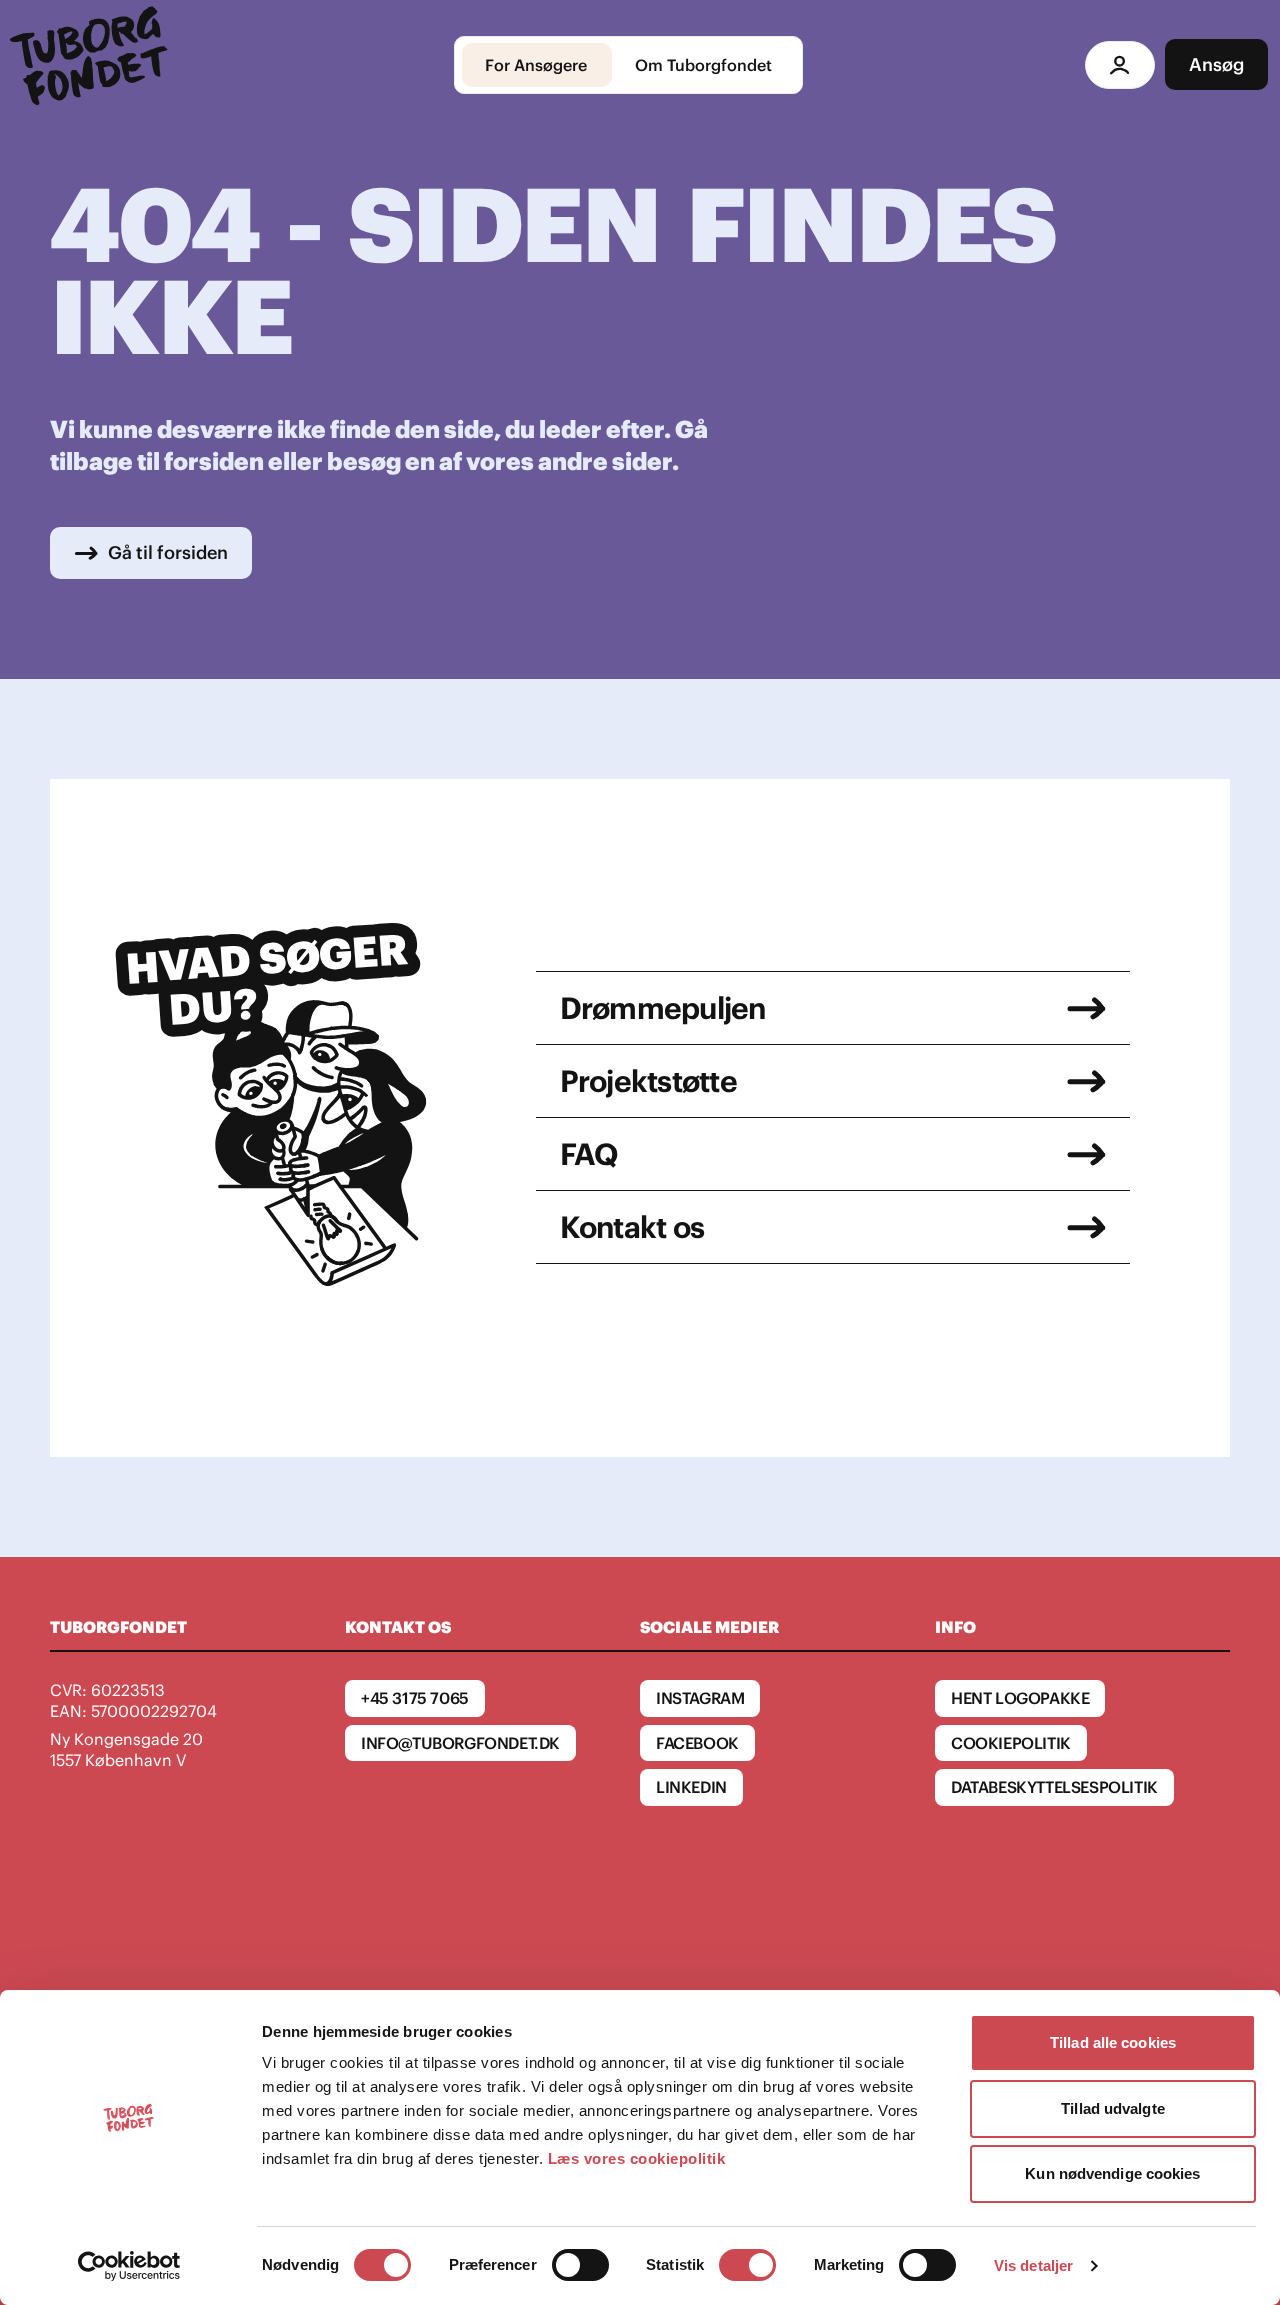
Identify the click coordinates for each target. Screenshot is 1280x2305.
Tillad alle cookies (1113, 2042)
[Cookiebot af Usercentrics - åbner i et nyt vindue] (129, 2266)
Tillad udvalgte (1113, 2108)
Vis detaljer (1033, 2265)
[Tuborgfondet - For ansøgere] (92, 65)
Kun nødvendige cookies (1112, 2173)
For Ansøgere (536, 65)
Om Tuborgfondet (703, 65)
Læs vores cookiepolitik (637, 2158)
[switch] (580, 2265)
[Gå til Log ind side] (1120, 65)
